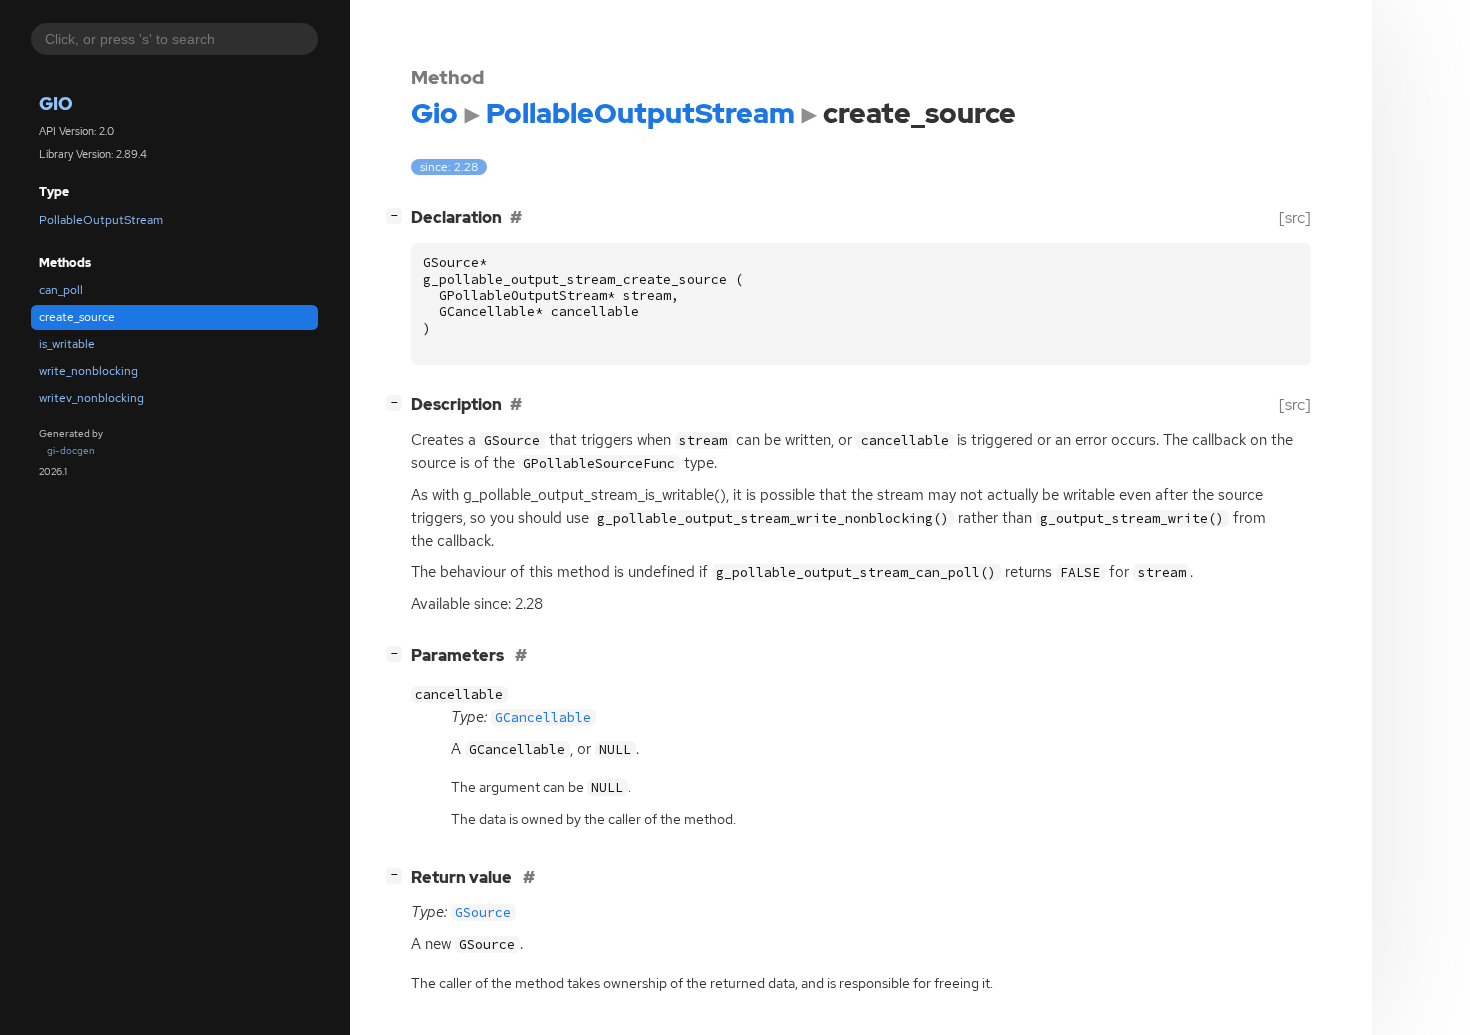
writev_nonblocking (91, 398)
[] (398, 215)
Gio (56, 103)
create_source (77, 317)
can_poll (61, 290)
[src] (1295, 217)
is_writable (67, 344)
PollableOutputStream (101, 220)
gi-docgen (71, 450)
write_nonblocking (88, 371)
